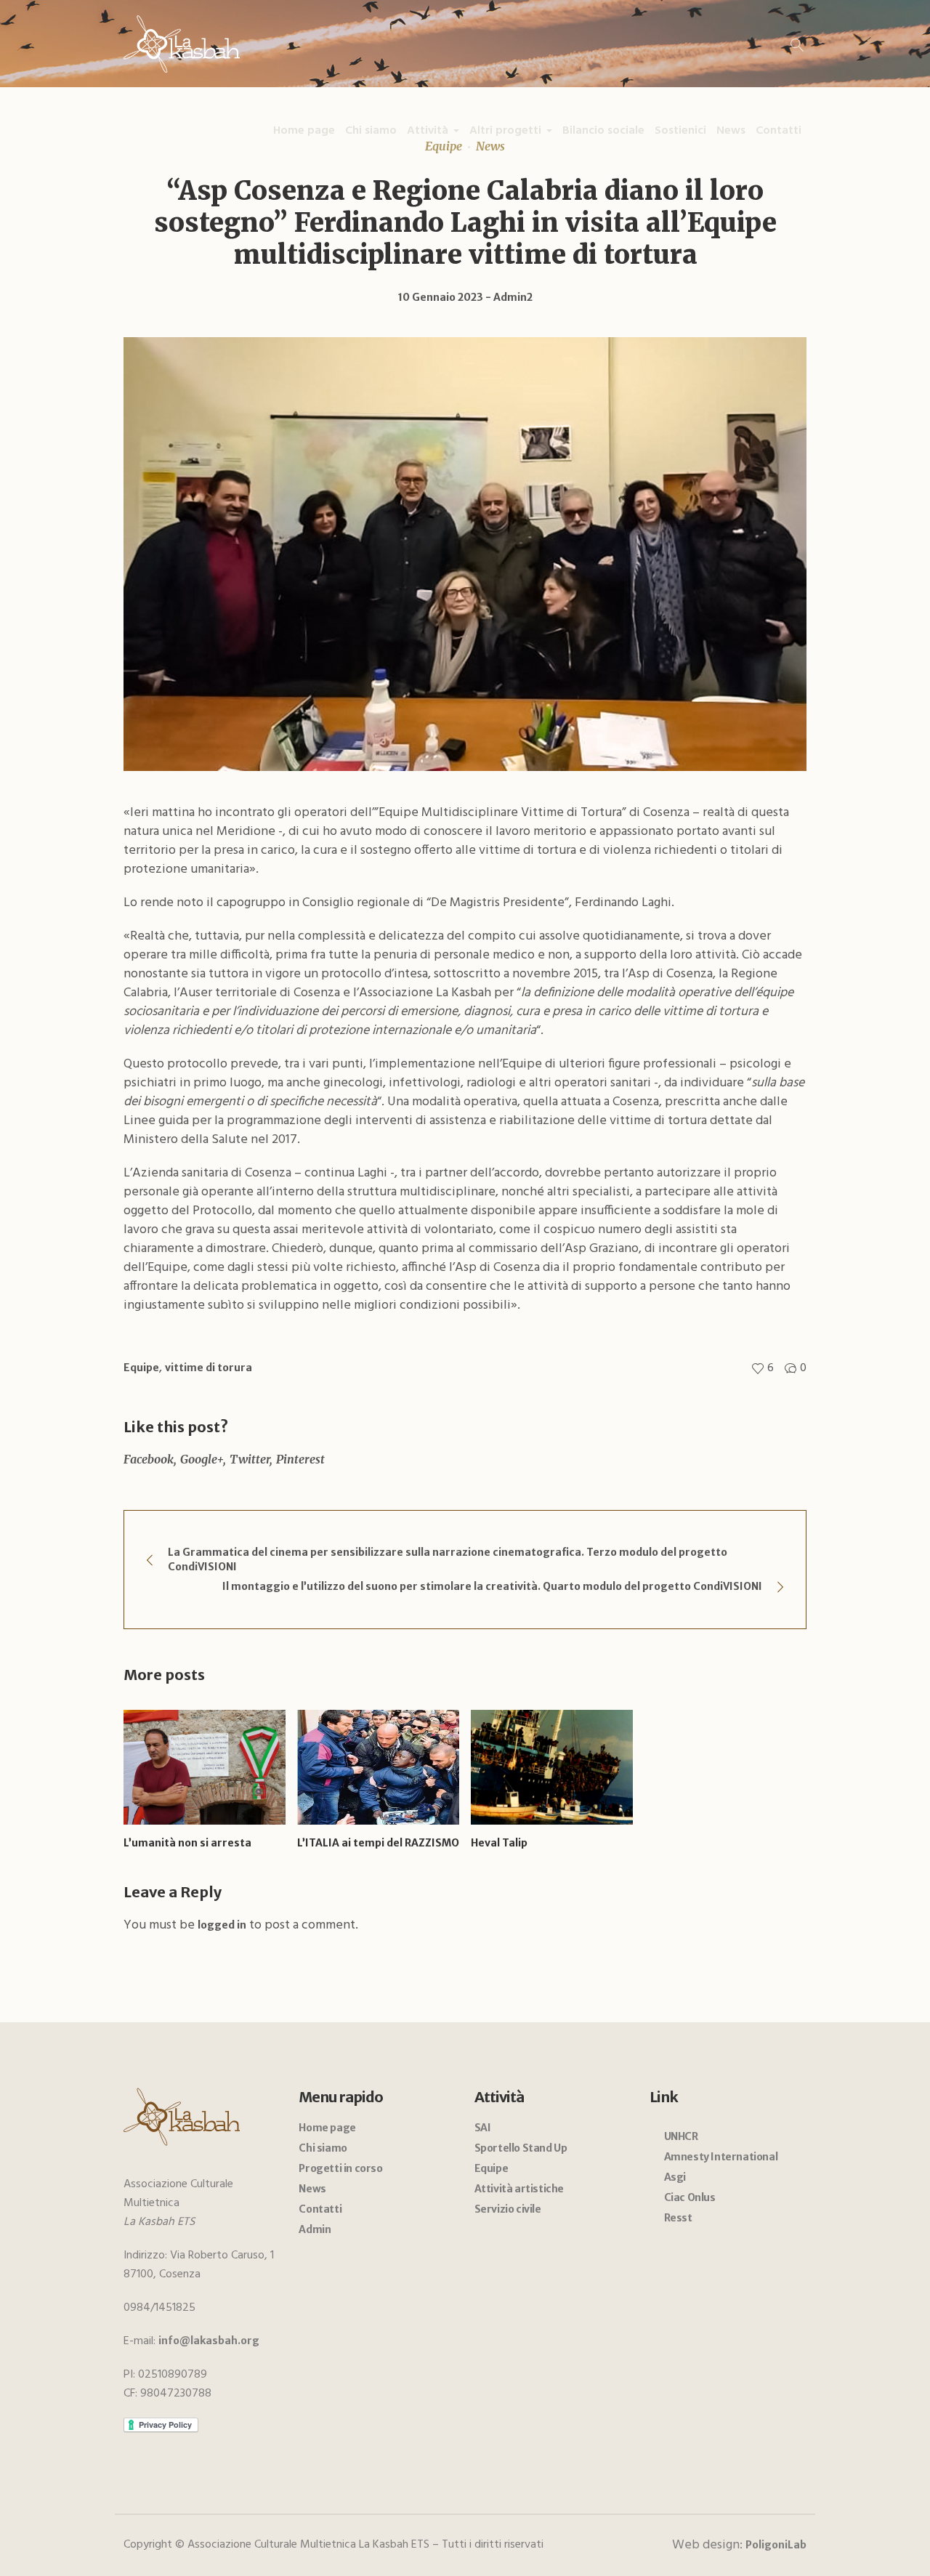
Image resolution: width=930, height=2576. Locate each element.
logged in (222, 1925)
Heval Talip (499, 1843)
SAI (483, 2128)
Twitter (250, 1459)
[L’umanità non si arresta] (205, 1767)
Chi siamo (323, 2148)
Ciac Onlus (690, 2197)
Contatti (320, 2209)
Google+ (202, 1459)
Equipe (141, 1368)
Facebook (149, 1459)
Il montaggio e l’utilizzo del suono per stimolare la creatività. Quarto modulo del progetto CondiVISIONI (492, 1586)
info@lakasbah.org (209, 2341)
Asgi (675, 2177)
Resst (678, 2218)
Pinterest (300, 1459)
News (312, 2189)
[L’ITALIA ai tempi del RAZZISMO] (378, 1767)
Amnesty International (721, 2157)
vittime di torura (209, 1368)
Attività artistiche (519, 2189)
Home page (327, 2128)
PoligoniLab (776, 2545)
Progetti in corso (340, 2168)
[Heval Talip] (552, 1767)
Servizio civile (508, 2209)
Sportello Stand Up (521, 2148)
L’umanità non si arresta (187, 1843)
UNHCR (681, 2136)
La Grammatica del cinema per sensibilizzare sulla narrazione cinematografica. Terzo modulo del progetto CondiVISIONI (448, 1559)
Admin (315, 2229)
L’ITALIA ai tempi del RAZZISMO (378, 1843)
